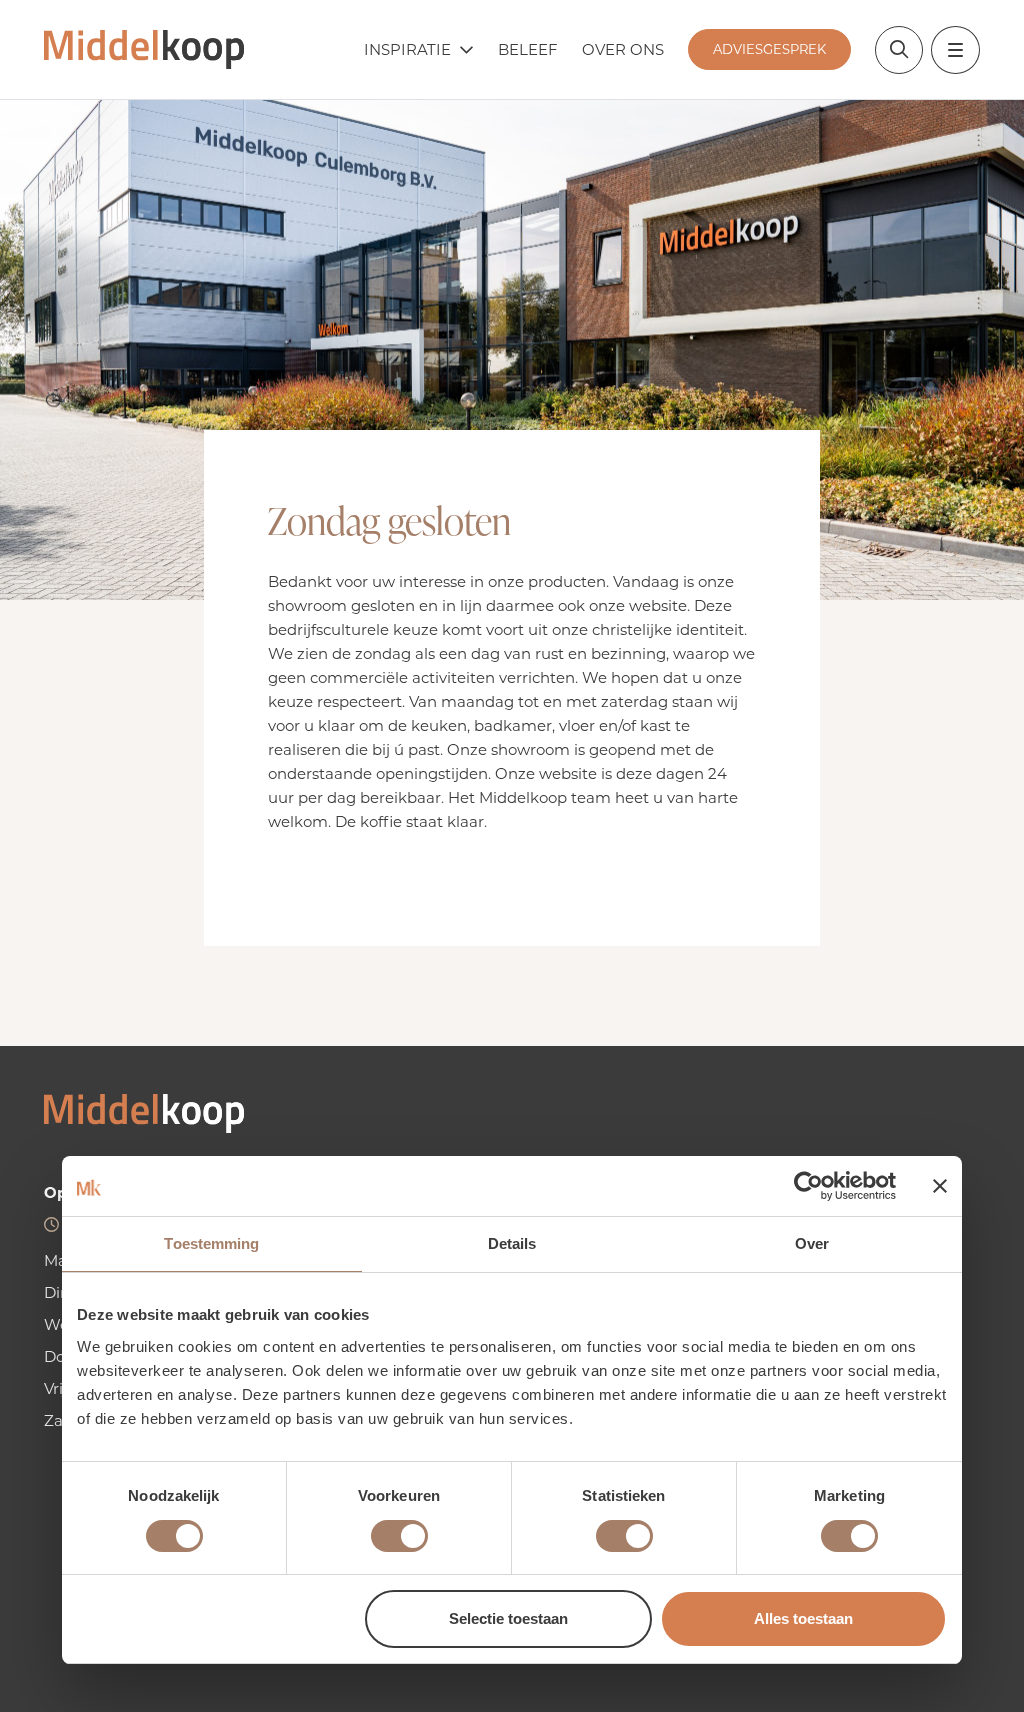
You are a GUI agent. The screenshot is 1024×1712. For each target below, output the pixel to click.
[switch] (399, 1536)
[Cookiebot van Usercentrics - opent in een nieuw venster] (808, 1186)
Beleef (528, 49)
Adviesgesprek (769, 49)
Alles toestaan (803, 1618)
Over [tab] (812, 1243)
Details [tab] (512, 1243)
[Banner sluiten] (940, 1186)
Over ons (623, 49)
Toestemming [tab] (211, 1243)
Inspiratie (407, 49)
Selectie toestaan (508, 1618)
